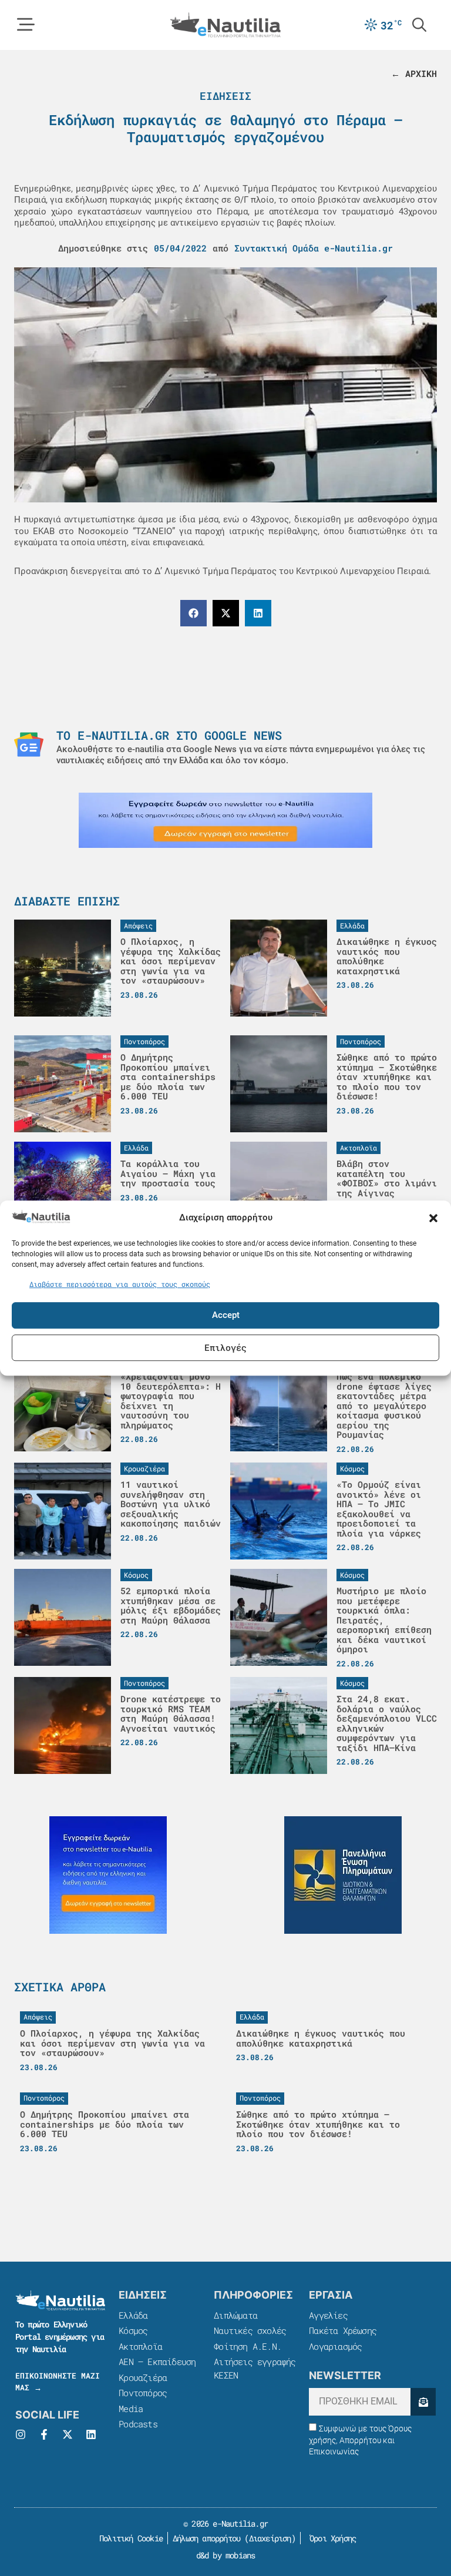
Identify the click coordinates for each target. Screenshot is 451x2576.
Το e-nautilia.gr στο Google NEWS (169, 735)
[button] (433, 1218)
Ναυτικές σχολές (250, 2330)
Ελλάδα (133, 2315)
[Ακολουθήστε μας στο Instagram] (21, 2434)
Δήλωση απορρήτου (206, 2538)
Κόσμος (133, 2330)
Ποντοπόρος (143, 2393)
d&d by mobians (226, 2555)
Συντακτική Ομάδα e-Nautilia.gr (314, 248)
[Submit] (423, 2402)
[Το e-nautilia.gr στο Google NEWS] (29, 744)
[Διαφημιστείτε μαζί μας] (225, 820)
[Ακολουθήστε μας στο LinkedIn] (91, 2434)
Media (131, 2409)
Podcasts (138, 2424)
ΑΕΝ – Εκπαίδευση (157, 2362)
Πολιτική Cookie (129, 2538)
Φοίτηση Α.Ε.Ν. (248, 2346)
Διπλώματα (235, 2315)
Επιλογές (225, 1347)
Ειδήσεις (225, 96)
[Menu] (26, 25)
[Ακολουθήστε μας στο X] (68, 2434)
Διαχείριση (270, 2538)
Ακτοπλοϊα (140, 2346)
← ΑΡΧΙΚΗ (414, 73)
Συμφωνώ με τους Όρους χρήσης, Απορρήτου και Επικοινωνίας (360, 2440)
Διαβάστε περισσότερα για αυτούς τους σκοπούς (120, 1284)
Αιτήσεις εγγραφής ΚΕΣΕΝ (255, 2368)
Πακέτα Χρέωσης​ (343, 2330)
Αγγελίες (328, 2315)
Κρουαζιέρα (143, 2377)
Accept (226, 1315)
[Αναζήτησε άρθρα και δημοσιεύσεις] (419, 25)
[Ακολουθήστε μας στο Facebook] (44, 2434)
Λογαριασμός (335, 2346)
